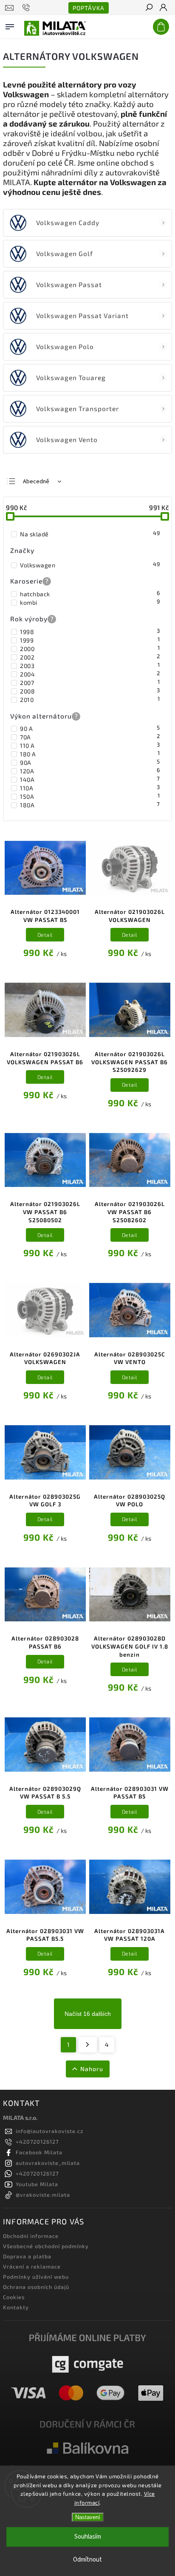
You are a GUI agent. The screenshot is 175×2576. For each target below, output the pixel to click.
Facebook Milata (39, 2152)
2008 (90, 691)
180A (90, 805)
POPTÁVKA (89, 8)
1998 (90, 631)
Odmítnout (87, 2560)
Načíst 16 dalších (88, 2014)
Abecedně (36, 482)
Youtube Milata (37, 2184)
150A (90, 796)
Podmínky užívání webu (36, 2277)
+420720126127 (37, 2142)
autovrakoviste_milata (48, 2163)
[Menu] (10, 25)
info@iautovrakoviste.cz (49, 2131)
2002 (90, 657)
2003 (90, 665)
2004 (90, 674)
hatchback (90, 594)
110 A (90, 745)
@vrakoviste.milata (43, 2195)
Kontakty (16, 2307)
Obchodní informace (31, 2236)
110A (90, 788)
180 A (90, 754)
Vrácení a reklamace (32, 2266)
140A (90, 779)
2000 (90, 648)
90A (90, 762)
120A (90, 771)
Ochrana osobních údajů (36, 2287)
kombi (90, 602)
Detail (45, 935)
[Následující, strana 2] (88, 2045)
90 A (90, 728)
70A (90, 737)
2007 (90, 682)
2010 (90, 699)
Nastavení (88, 2517)
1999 (90, 640)
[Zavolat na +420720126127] (27, 8)
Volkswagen (90, 565)
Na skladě (90, 534)
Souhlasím (88, 2537)
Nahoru (92, 2069)
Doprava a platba (27, 2256)
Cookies (14, 2297)
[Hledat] (149, 8)
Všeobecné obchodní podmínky (46, 2246)
